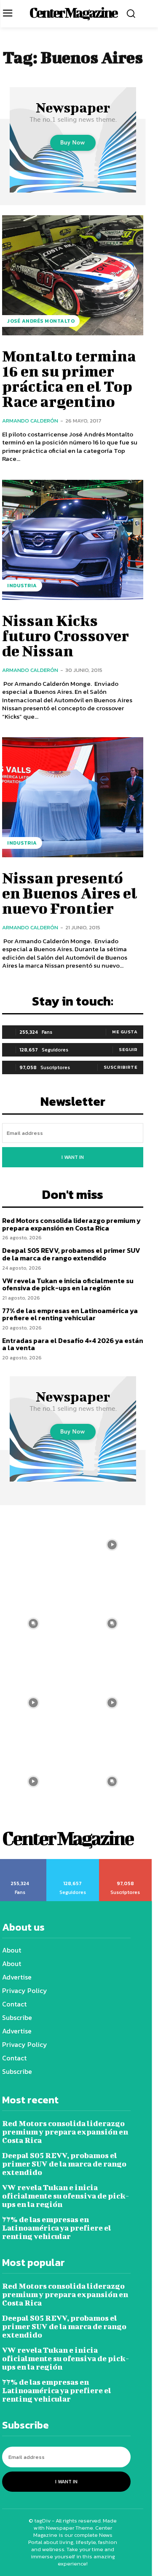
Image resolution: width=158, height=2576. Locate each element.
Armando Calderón (30, 421)
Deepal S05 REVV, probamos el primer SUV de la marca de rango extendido (71, 1254)
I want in (73, 1157)
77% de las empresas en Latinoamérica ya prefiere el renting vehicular (70, 1314)
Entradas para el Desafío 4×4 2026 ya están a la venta (73, 1344)
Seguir (128, 1049)
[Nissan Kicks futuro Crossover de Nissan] (73, 540)
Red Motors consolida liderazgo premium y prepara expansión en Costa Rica (71, 1224)
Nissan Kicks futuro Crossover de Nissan (66, 635)
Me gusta (125, 1032)
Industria (22, 586)
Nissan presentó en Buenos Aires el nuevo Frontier (70, 893)
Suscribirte (121, 1067)
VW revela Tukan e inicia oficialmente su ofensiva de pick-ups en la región (68, 1284)
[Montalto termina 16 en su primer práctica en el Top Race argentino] (73, 275)
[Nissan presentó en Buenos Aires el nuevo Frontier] (73, 797)
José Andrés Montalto (41, 321)
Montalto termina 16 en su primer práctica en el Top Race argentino (69, 378)
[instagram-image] (112, 1545)
